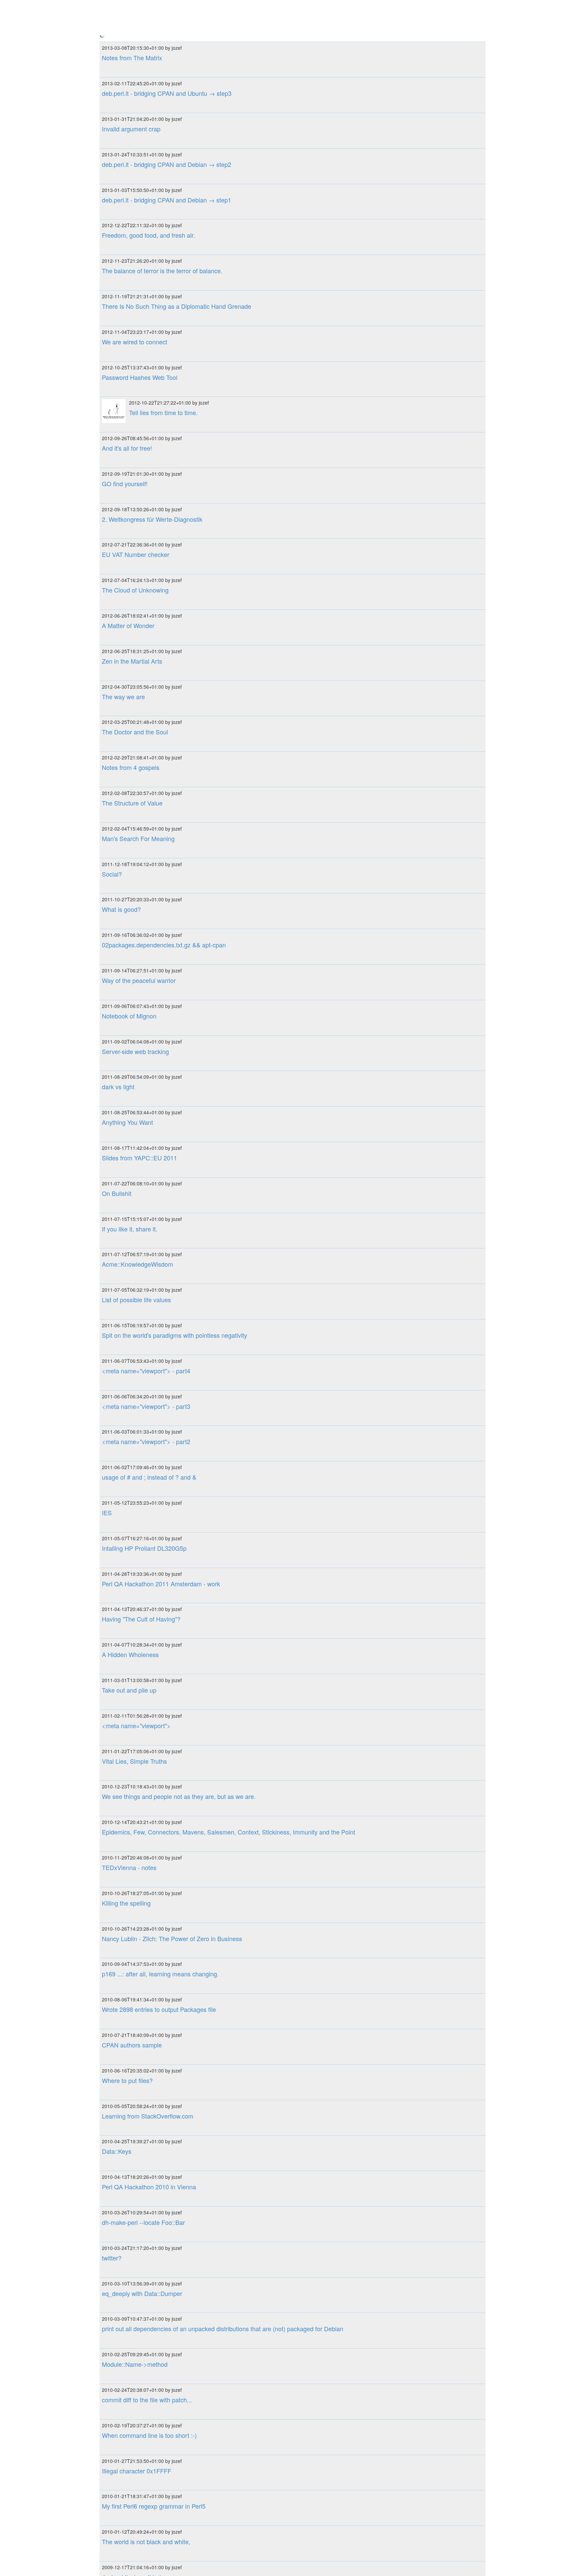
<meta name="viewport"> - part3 (146, 979)
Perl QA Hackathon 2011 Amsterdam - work (161, 1157)
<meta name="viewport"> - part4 (146, 944)
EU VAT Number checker (136, 128)
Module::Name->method (135, 1937)
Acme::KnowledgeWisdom (137, 837)
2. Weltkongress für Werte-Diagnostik (152, 92)
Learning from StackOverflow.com (148, 1689)
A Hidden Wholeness (130, 1228)
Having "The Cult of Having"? (141, 1192)
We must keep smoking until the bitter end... (161, 2399)
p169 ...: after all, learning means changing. (160, 1547)
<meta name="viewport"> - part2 (146, 1015)
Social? (112, 447)
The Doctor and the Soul (135, 305)
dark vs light (118, 660)
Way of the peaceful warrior (139, 553)
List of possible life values (136, 873)
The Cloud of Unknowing (135, 163)
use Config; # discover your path (146, 2186)
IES (107, 1086)
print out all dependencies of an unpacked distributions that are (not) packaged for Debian (223, 1902)
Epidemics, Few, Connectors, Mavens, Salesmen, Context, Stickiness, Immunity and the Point (229, 1405)
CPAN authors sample (132, 1618)
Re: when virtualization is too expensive (155, 2257)
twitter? (112, 1831)
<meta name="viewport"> (136, 1298)
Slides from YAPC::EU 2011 (139, 731)
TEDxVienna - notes (129, 1440)
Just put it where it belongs (138, 2150)
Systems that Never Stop (136, 2363)
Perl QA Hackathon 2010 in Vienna (149, 1760)
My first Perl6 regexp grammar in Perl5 (154, 2079)
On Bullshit (117, 766)
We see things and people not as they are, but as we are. (179, 1370)
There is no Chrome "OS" (136, 2434)
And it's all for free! (127, 21)
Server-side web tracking (135, 624)
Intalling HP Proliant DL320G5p (144, 1121)
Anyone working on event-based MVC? (155, 2505)
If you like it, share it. (130, 802)
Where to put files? (127, 1653)
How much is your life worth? (141, 2540)
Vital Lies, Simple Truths (134, 1334)
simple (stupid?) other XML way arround (156, 2469)
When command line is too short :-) (149, 2008)
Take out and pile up (129, 1263)
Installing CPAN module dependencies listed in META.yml (179, 2221)
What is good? (121, 482)
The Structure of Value (132, 376)
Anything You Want (127, 695)
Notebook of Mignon (129, 589)
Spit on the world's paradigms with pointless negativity (175, 908)
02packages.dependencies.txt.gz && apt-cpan (164, 518)
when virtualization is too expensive (150, 2292)
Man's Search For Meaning (138, 411)
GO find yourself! (125, 57)
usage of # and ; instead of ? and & (149, 1050)
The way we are (123, 270)
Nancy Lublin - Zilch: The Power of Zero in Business (172, 1511)
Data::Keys (117, 1724)
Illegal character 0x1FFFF (137, 2044)
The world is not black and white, (146, 2115)
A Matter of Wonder (128, 198)
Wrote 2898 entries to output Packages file (159, 1583)
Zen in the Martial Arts (132, 234)
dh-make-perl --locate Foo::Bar (143, 1795)
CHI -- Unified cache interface (142, 2327)
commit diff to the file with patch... (147, 1973)
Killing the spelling (126, 1476)
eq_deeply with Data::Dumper (142, 1866)
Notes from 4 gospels (131, 341)
